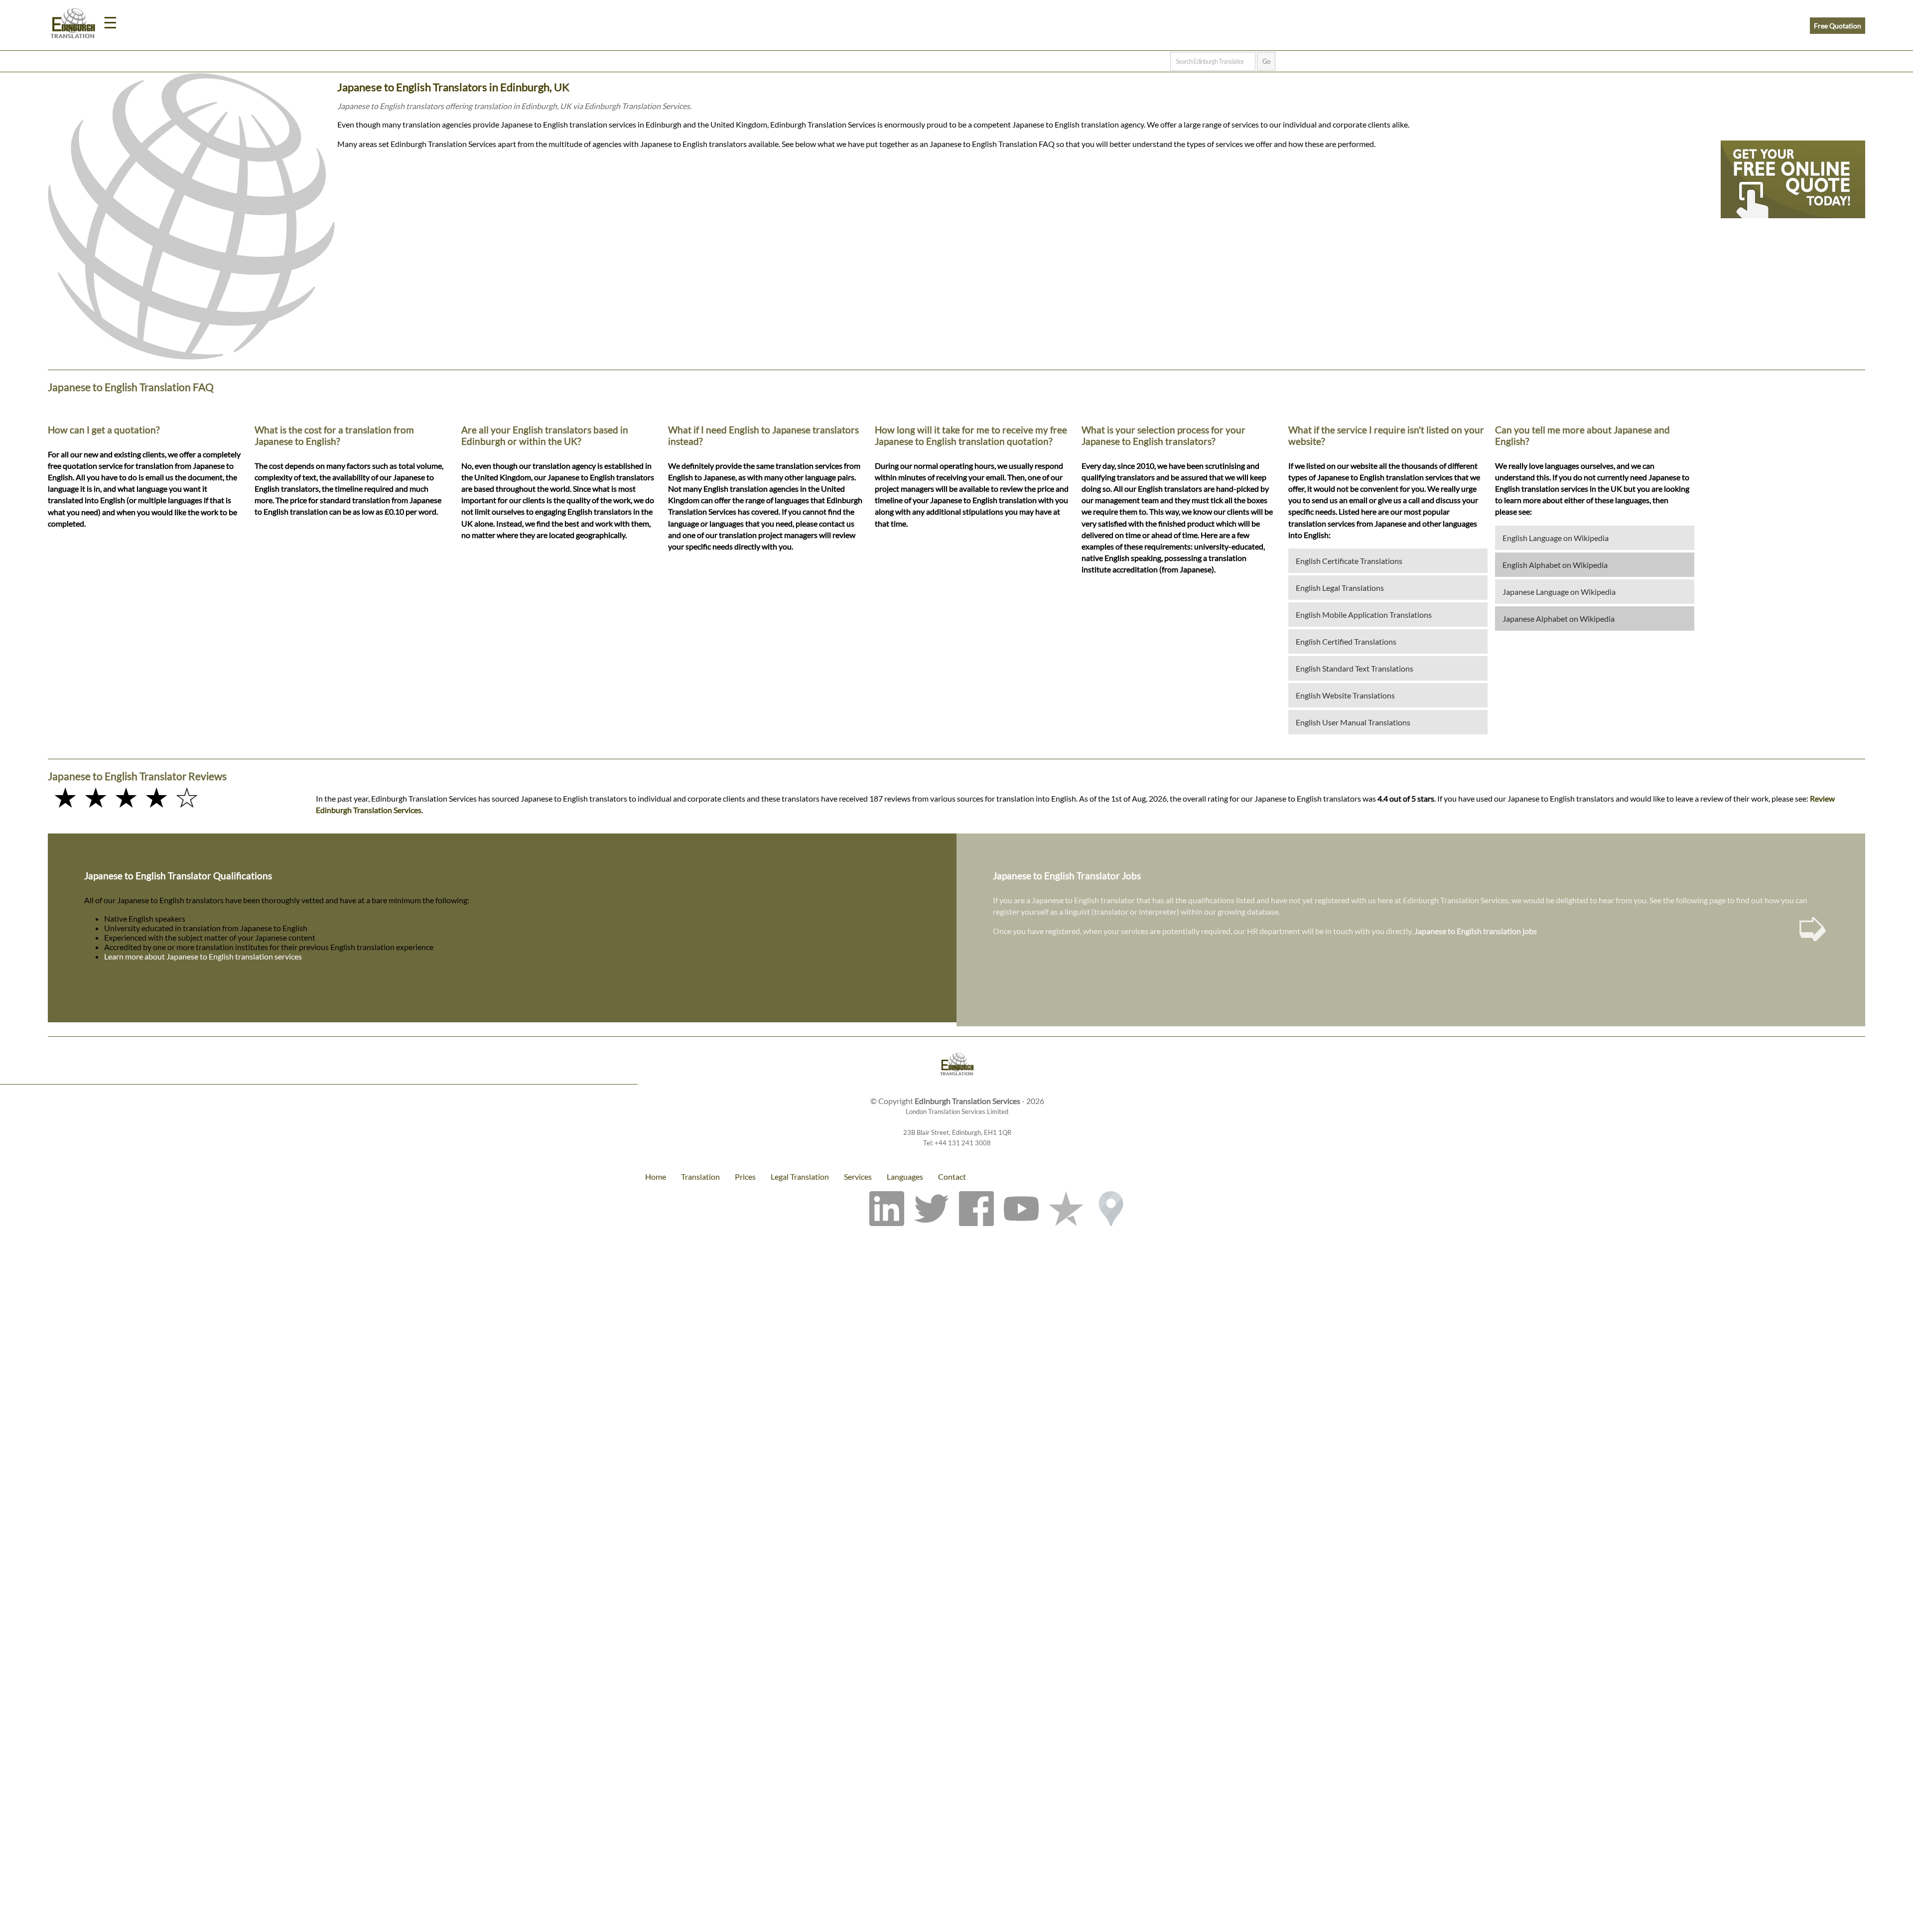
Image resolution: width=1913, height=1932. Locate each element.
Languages (905, 1176)
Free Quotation (1838, 26)
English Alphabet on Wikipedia (1555, 565)
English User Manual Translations (1353, 722)
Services (858, 1176)
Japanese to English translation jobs (1476, 931)
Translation (700, 1176)
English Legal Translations (1340, 588)
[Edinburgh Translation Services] (73, 25)
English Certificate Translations (1349, 561)
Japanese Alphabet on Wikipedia (1559, 619)
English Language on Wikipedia (1556, 538)
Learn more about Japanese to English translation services (203, 956)
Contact (952, 1176)
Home (656, 1176)
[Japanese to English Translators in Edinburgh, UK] (956, 1065)
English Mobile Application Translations (1364, 615)
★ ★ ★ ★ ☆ (126, 797)
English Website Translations (1345, 695)
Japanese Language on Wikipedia (1559, 592)
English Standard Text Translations (1355, 668)
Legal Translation (800, 1176)
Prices (745, 1176)
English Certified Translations (1346, 641)
